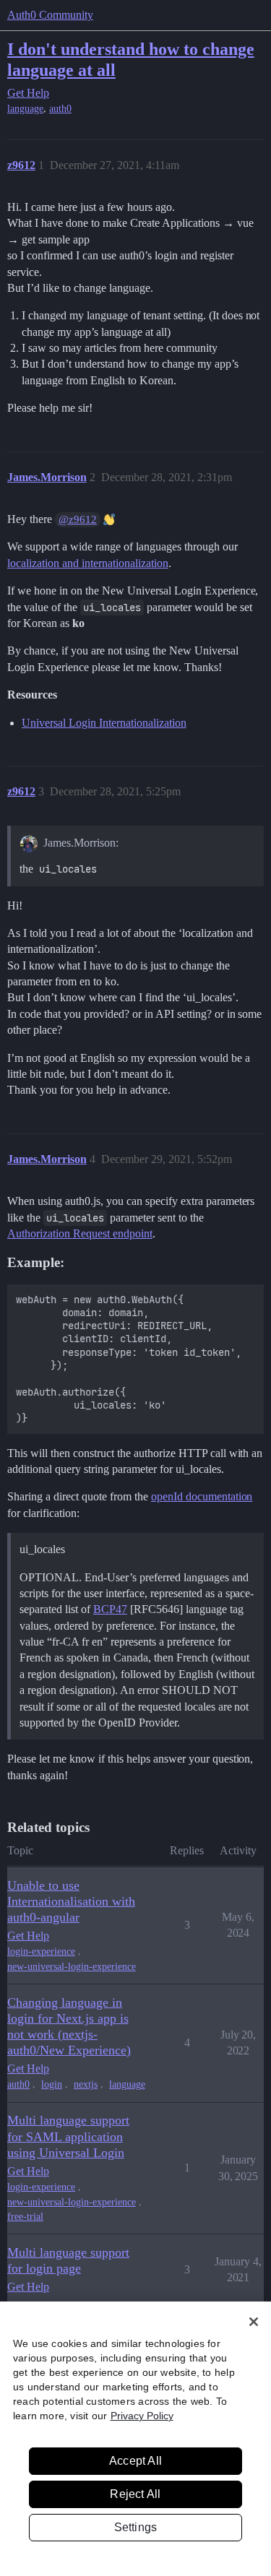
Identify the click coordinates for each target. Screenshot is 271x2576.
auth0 (60, 109)
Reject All (135, 2494)
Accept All (135, 2461)
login (52, 2084)
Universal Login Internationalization (104, 723)
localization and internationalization (88, 563)
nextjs (86, 2084)
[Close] (254, 2322)
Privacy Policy (142, 2416)
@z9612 (78, 519)
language (25, 109)
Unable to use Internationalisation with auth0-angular (71, 1901)
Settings (136, 2527)
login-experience (41, 1952)
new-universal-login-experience (72, 1967)
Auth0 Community (50, 15)
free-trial (25, 2217)
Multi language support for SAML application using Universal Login (68, 2136)
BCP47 (110, 1609)
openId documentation (202, 1496)
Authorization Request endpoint (80, 1233)
